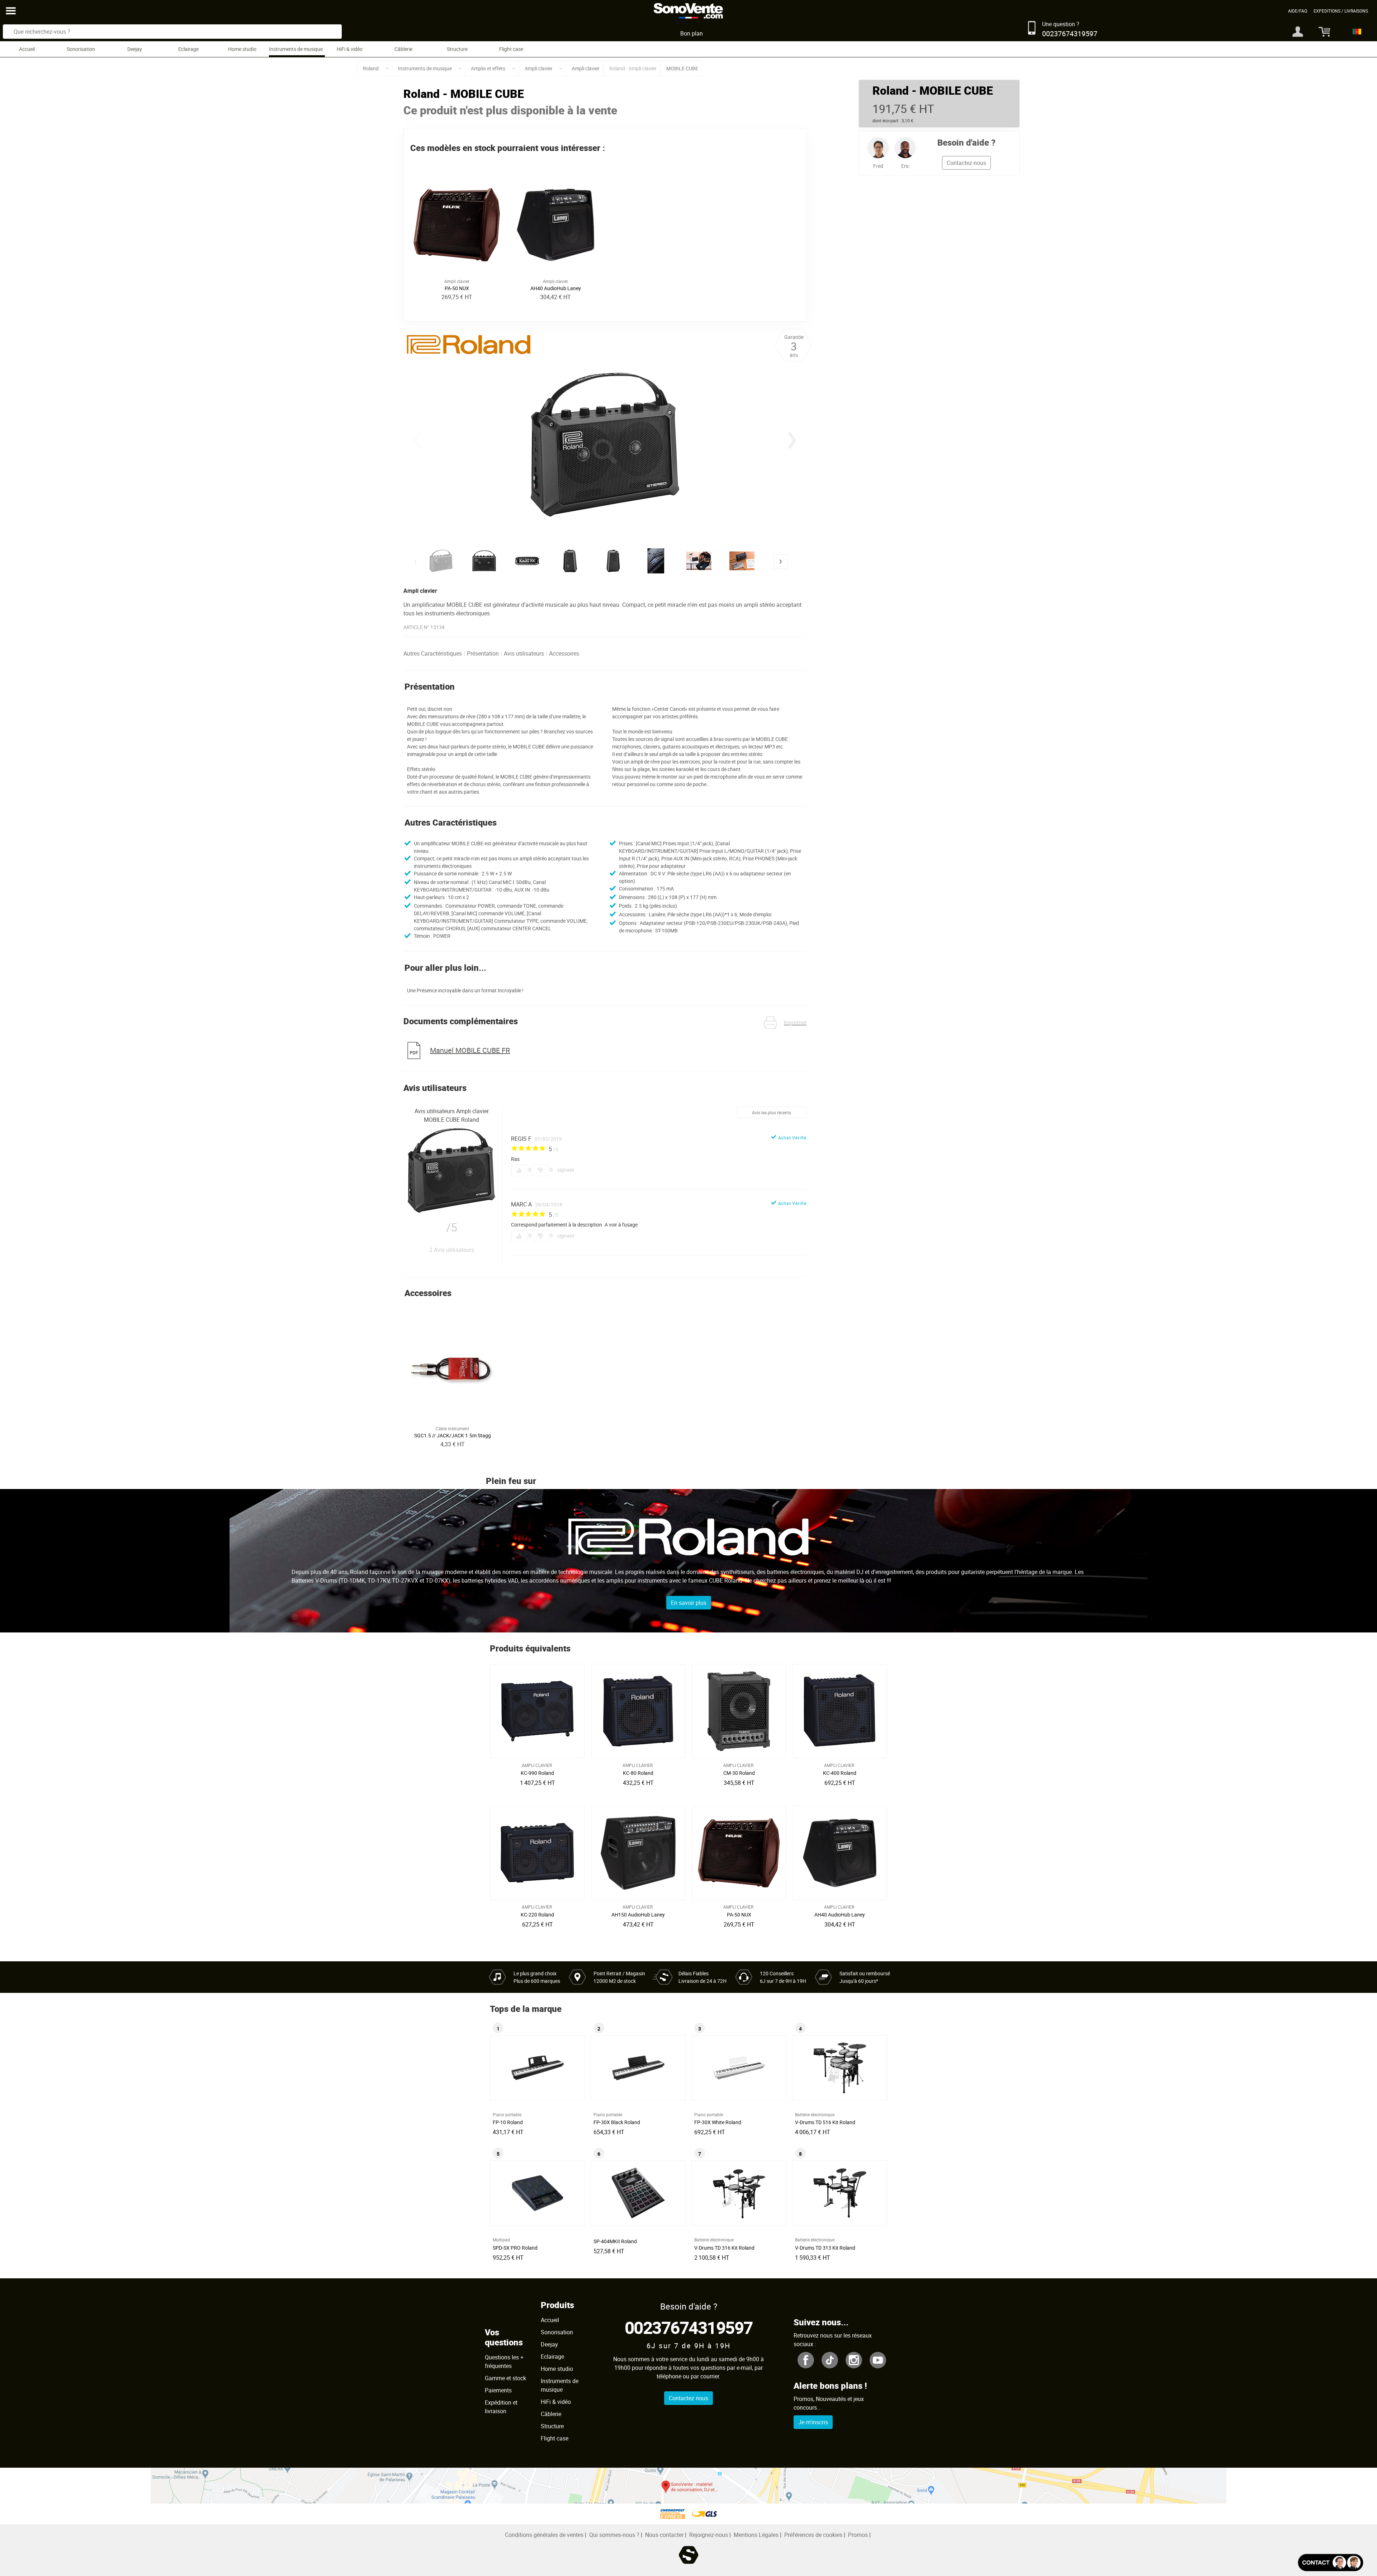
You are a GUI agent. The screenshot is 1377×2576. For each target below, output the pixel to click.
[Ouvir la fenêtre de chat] (1331, 2563)
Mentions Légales (756, 2535)
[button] (792, 440)
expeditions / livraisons (1341, 11)
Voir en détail (539, 1771)
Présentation (483, 653)
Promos (858, 2535)
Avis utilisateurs (524, 653)
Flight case (511, 49)
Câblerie (403, 49)
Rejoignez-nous (709, 2535)
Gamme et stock (505, 2378)
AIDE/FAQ (1298, 11)
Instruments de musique (296, 49)
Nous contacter (664, 2535)
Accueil (27, 49)
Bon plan (692, 33)
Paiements (498, 2390)
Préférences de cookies (813, 2535)
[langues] (1355, 32)
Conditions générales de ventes (544, 2535)
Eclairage (188, 49)
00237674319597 (689, 2327)
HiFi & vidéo (350, 49)
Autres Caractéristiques (433, 653)
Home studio (242, 49)
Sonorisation (81, 49)
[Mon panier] (1322, 32)
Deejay (135, 49)
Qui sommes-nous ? (614, 2535)
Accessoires (564, 653)
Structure (457, 49)
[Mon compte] (1298, 32)
